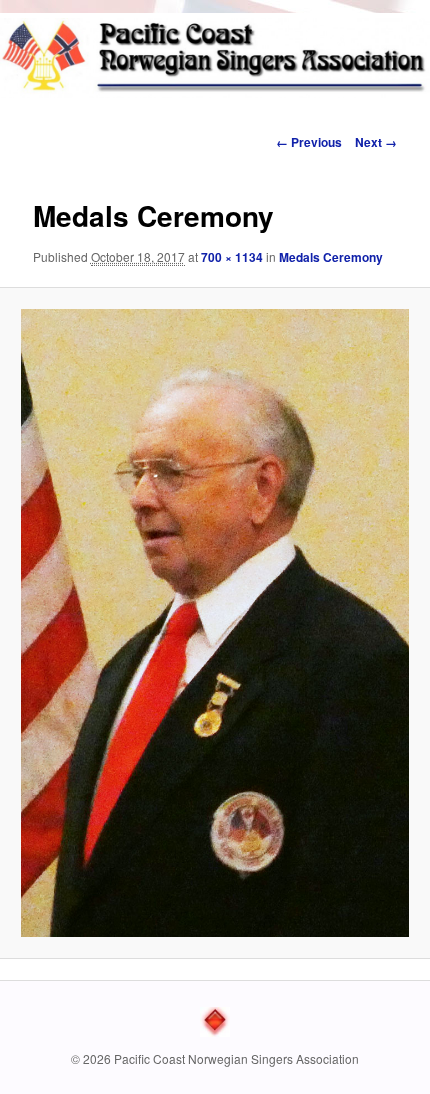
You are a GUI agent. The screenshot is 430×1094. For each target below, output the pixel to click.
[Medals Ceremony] (214, 622)
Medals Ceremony (331, 257)
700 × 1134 (232, 257)
